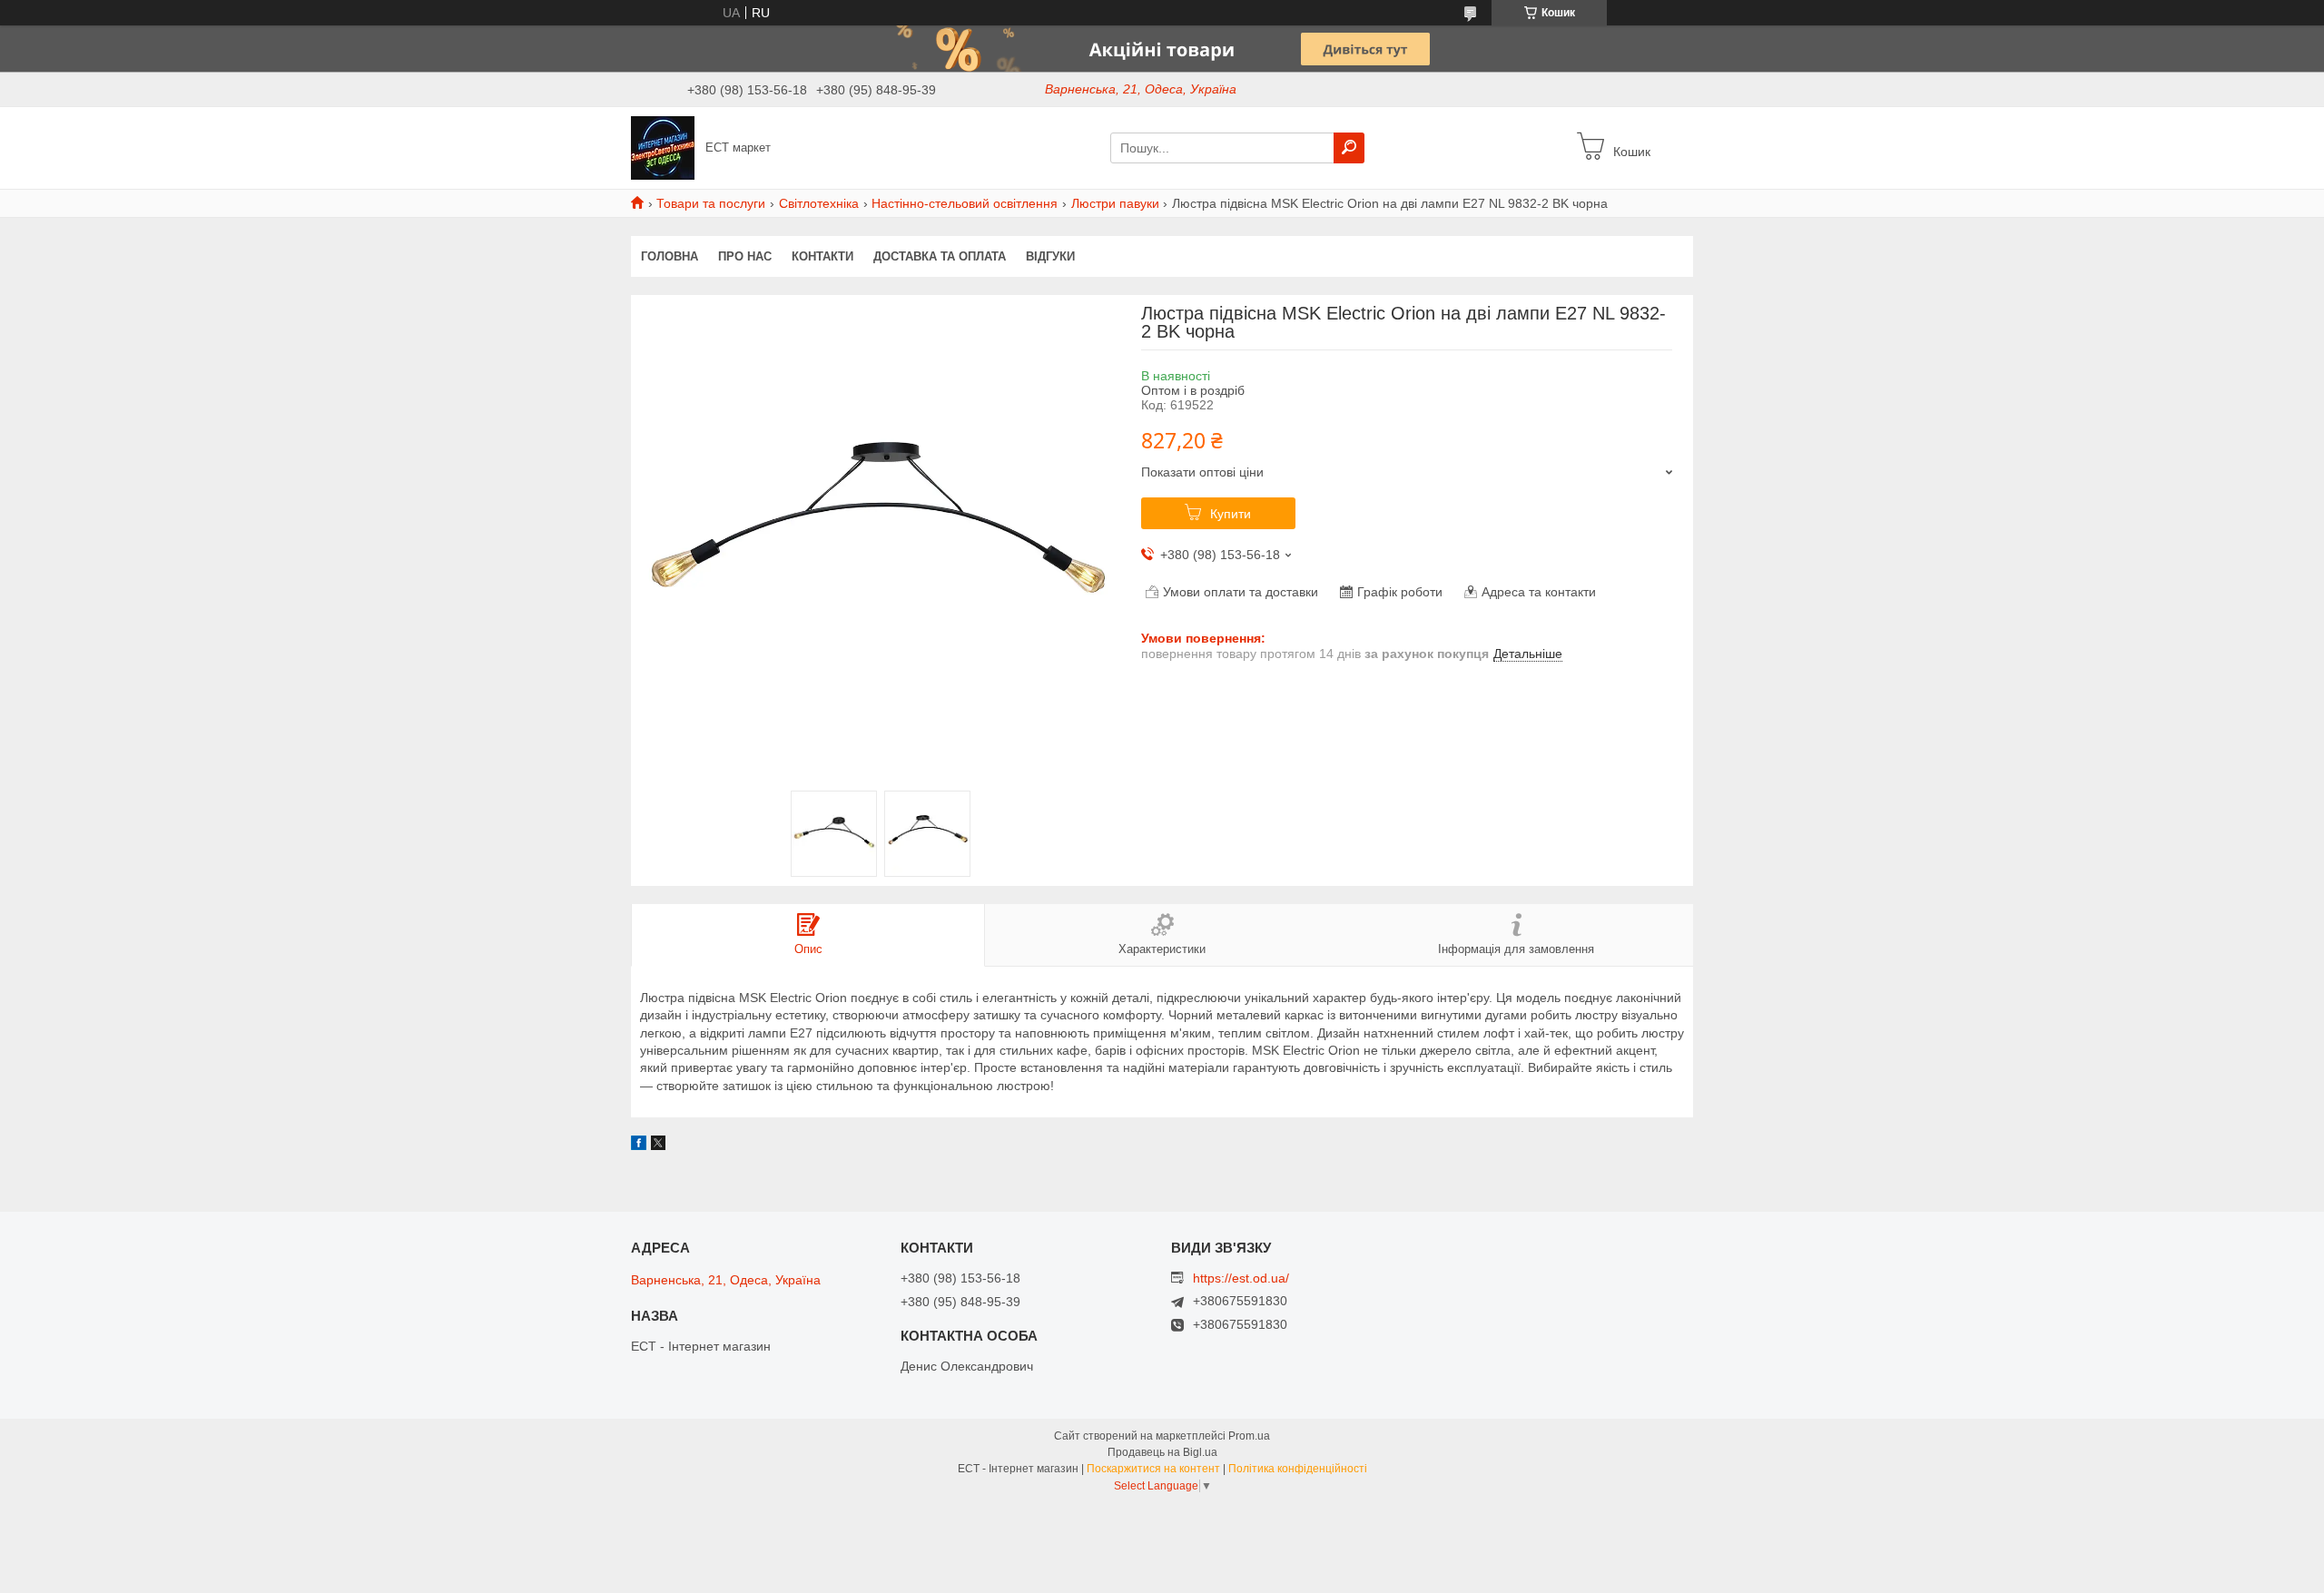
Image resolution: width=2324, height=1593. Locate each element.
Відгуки (1050, 256)
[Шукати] (1349, 148)
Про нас (745, 256)
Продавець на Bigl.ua (1162, 1452)
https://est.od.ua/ (1241, 1278)
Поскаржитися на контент (1153, 1469)
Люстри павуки (1115, 203)
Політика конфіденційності (1298, 1469)
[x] (658, 1146)
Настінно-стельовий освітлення (965, 203)
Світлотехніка (819, 203)
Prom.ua (1249, 1436)
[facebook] (639, 1146)
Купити (1231, 514)
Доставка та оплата (940, 256)
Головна (670, 256)
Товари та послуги (711, 203)
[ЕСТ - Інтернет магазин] (663, 147)
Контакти (822, 256)
